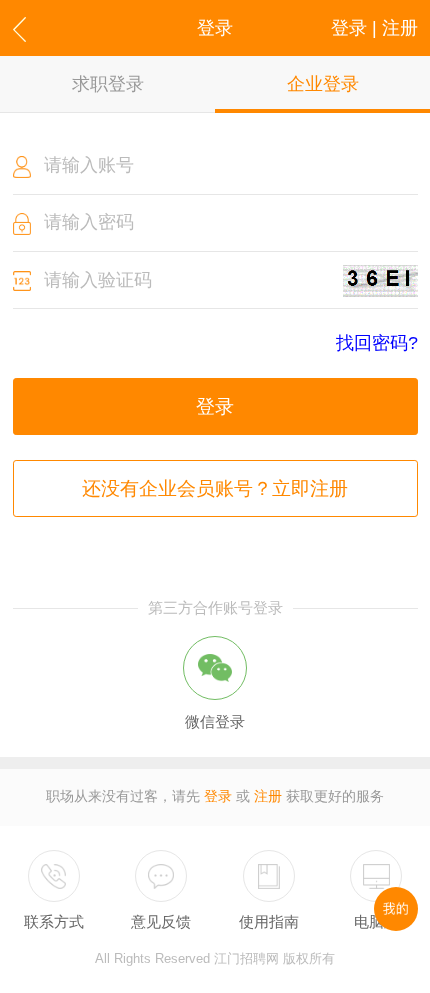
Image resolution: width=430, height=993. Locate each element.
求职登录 (108, 84)
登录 (215, 406)
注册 (268, 796)
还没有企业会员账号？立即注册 (215, 488)
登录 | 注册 (374, 28)
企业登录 (323, 84)
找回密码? (377, 343)
